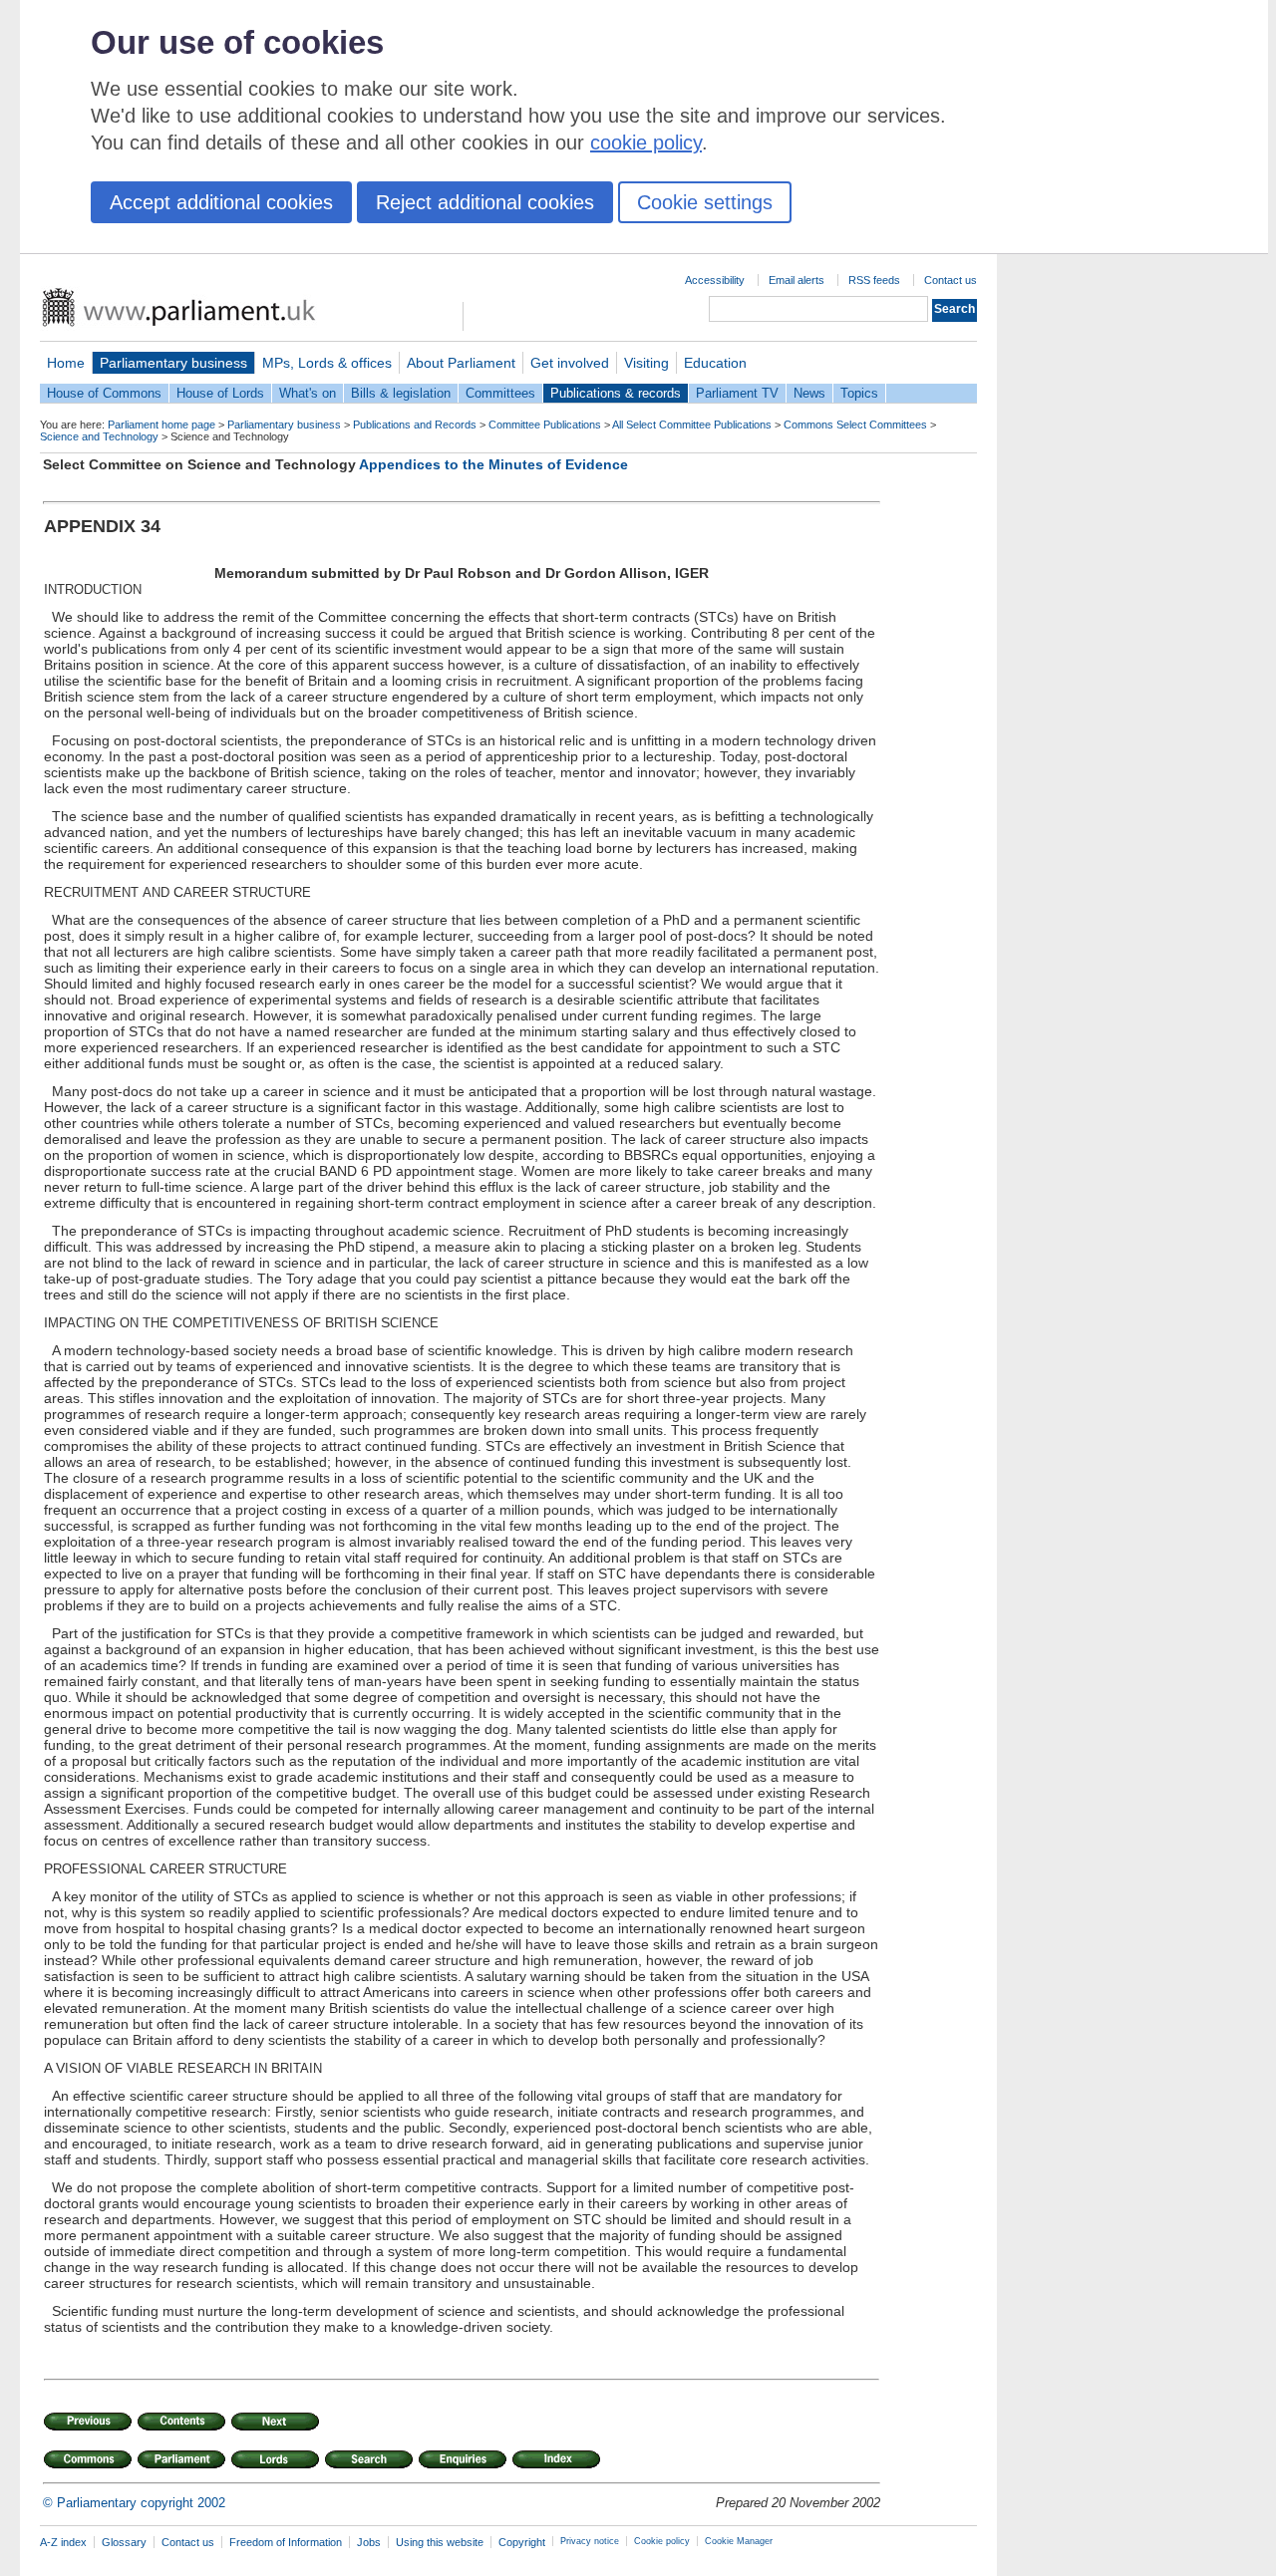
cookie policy (646, 143)
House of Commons (104, 393)
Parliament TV (737, 393)
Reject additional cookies (485, 202)
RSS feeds (874, 280)
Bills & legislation (401, 393)
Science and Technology (99, 436)
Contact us (951, 280)
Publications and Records (415, 425)
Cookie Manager (739, 2541)
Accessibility (715, 280)
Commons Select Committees (855, 425)
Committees (500, 393)
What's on (308, 393)
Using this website (440, 2542)
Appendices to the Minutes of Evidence (493, 464)
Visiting (646, 363)
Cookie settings (705, 202)
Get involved (570, 363)
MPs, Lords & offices (327, 363)
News (809, 393)
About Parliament (461, 363)
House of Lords (220, 393)
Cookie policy (662, 2541)
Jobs (369, 2542)
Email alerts (797, 280)
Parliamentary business (173, 363)
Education (715, 363)
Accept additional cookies (221, 202)
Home (66, 363)
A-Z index (63, 2542)
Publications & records (616, 393)
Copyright (522, 2542)
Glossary (124, 2542)
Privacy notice (590, 2541)
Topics (859, 393)
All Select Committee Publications (692, 425)
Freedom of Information (286, 2542)
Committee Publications (545, 425)
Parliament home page (161, 425)
